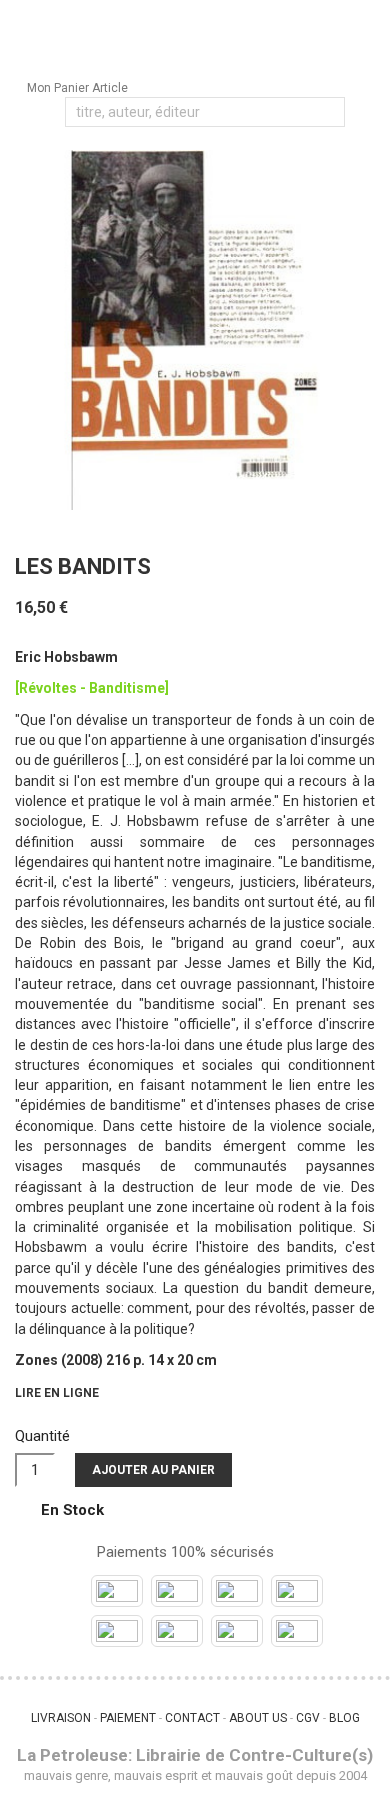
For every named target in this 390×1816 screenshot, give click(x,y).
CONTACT (192, 1718)
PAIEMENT (128, 1718)
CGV (308, 1718)
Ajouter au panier (153, 1470)
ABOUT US (258, 1718)
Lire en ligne (57, 1393)
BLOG (344, 1718)
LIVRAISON (61, 1718)
